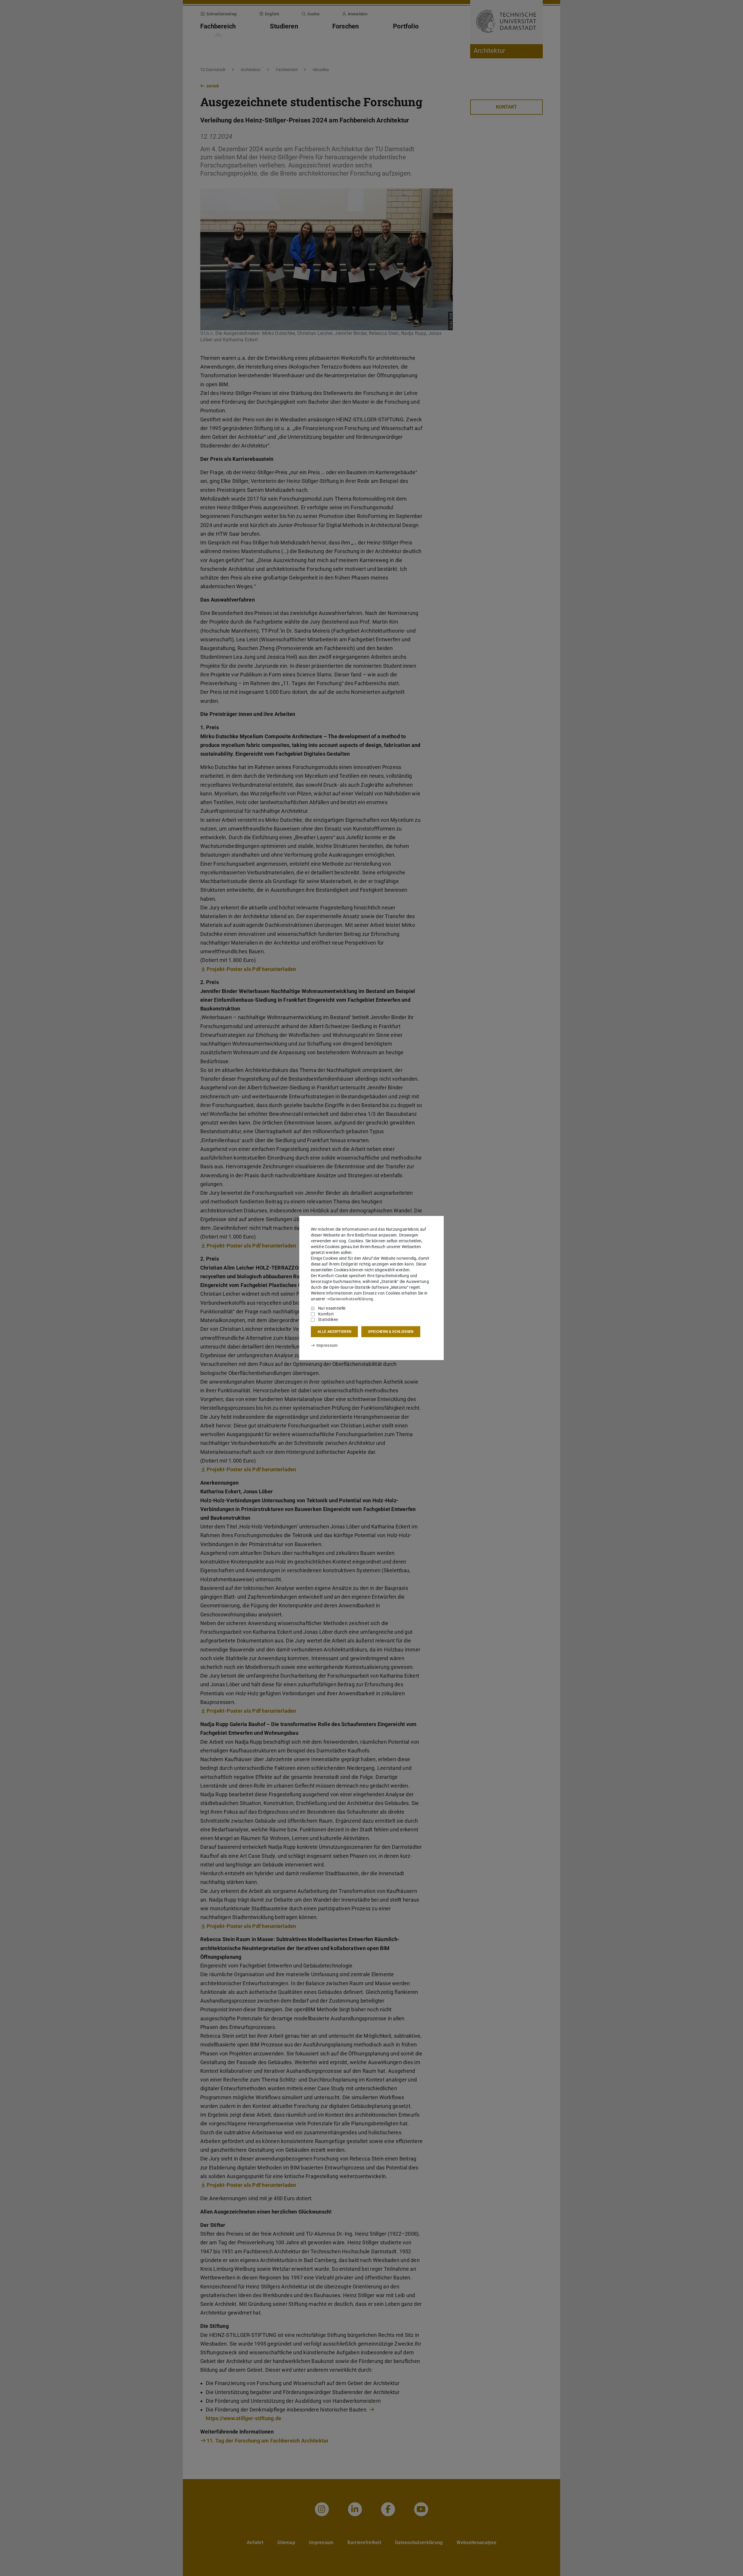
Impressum (327, 1345)
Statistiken (328, 1319)
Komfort (326, 1314)
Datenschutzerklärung (352, 1299)
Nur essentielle (332, 1308)
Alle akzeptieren (334, 1332)
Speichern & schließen (391, 1332)
